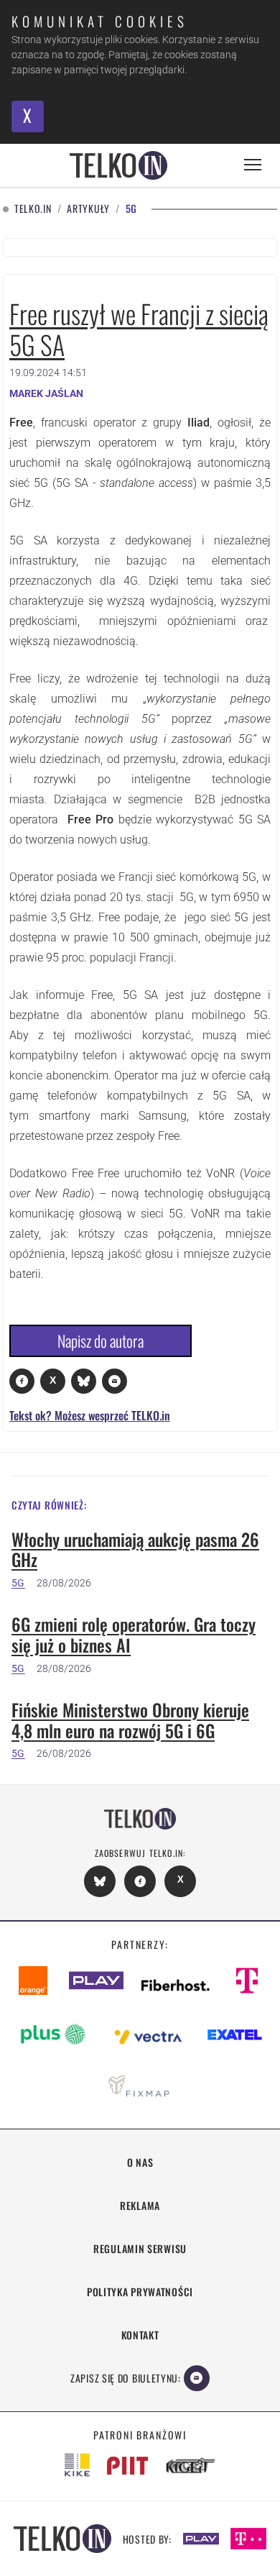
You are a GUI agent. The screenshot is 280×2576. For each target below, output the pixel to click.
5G (18, 1583)
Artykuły (88, 209)
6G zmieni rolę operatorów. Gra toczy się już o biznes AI (134, 1635)
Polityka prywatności (140, 2292)
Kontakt (140, 2335)
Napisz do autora (101, 1340)
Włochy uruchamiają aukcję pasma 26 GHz (135, 1550)
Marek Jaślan (46, 393)
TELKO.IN (33, 209)
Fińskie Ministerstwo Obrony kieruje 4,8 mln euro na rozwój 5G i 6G (130, 1720)
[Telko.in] (118, 165)
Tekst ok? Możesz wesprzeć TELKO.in (90, 1415)
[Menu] (253, 165)
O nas (140, 2162)
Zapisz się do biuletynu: (126, 2378)
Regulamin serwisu (140, 2248)
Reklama (140, 2205)
